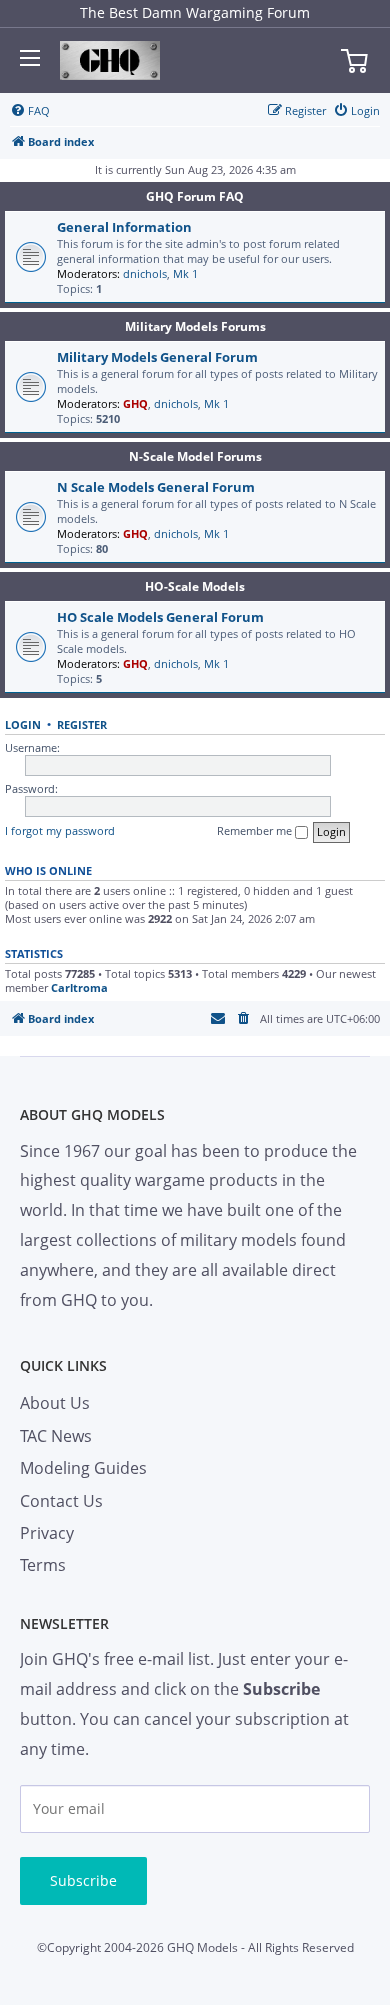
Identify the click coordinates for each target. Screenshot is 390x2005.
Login (23, 725)
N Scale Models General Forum (156, 487)
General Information (124, 227)
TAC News (56, 1436)
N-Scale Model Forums (195, 456)
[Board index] (110, 61)
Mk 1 (185, 273)
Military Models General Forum (157, 357)
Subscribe (83, 1880)
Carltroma (79, 988)
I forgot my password (60, 830)
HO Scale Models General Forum (160, 617)
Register (82, 725)
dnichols (145, 273)
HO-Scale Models (195, 586)
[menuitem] (30, 111)
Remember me (256, 830)
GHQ (135, 403)
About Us (55, 1403)
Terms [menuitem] (43, 1565)
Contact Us (61, 1501)
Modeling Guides (83, 1468)
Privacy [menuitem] (47, 1533)
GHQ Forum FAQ (195, 196)
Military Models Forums (195, 326)
